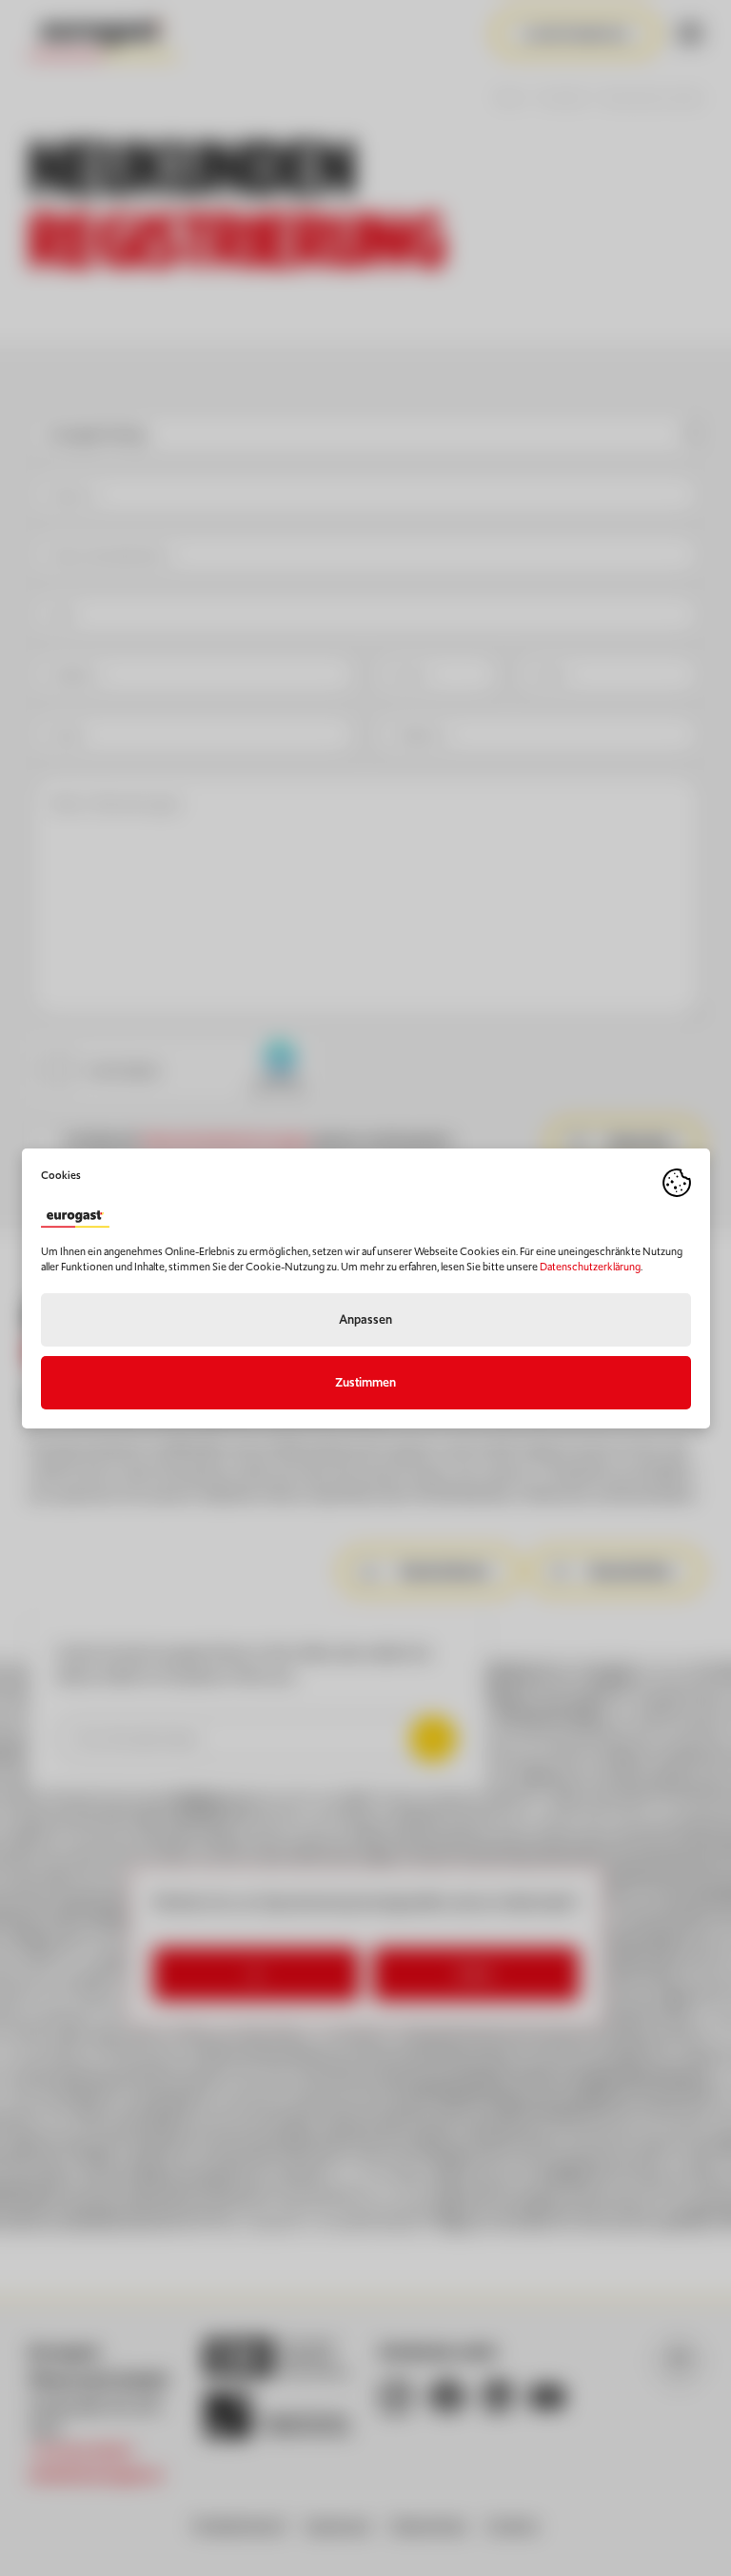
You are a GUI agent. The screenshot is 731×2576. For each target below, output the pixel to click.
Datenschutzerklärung (590, 1267)
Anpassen (365, 1319)
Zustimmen (365, 1382)
